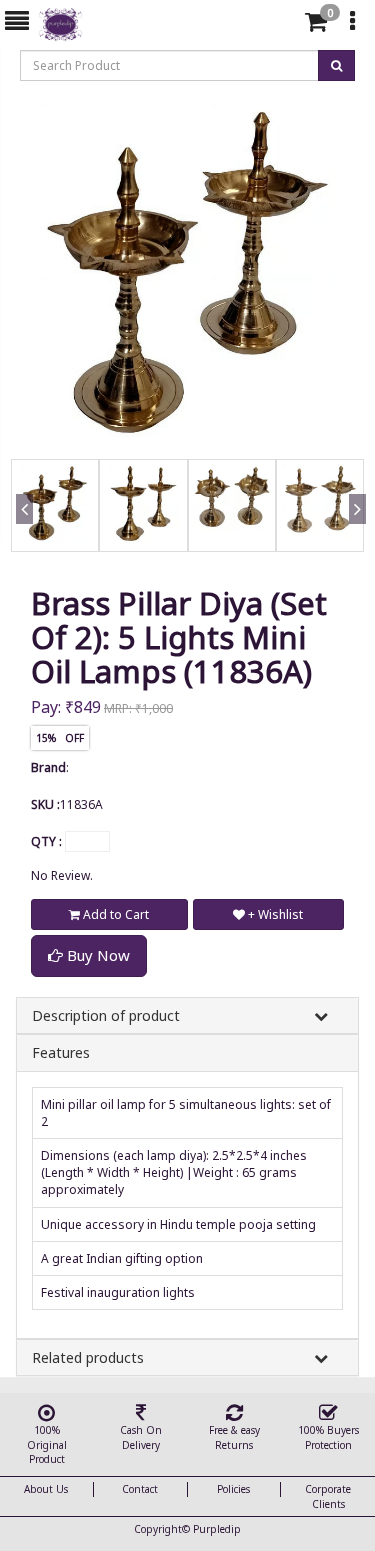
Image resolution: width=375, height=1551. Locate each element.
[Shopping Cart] (316, 25)
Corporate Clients (328, 1496)
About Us (46, 1489)
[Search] (281, 25)
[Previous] (21, 531)
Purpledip (217, 1529)
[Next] (354, 531)
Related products (88, 1357)
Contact (140, 1489)
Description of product (106, 1015)
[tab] (283, 22)
